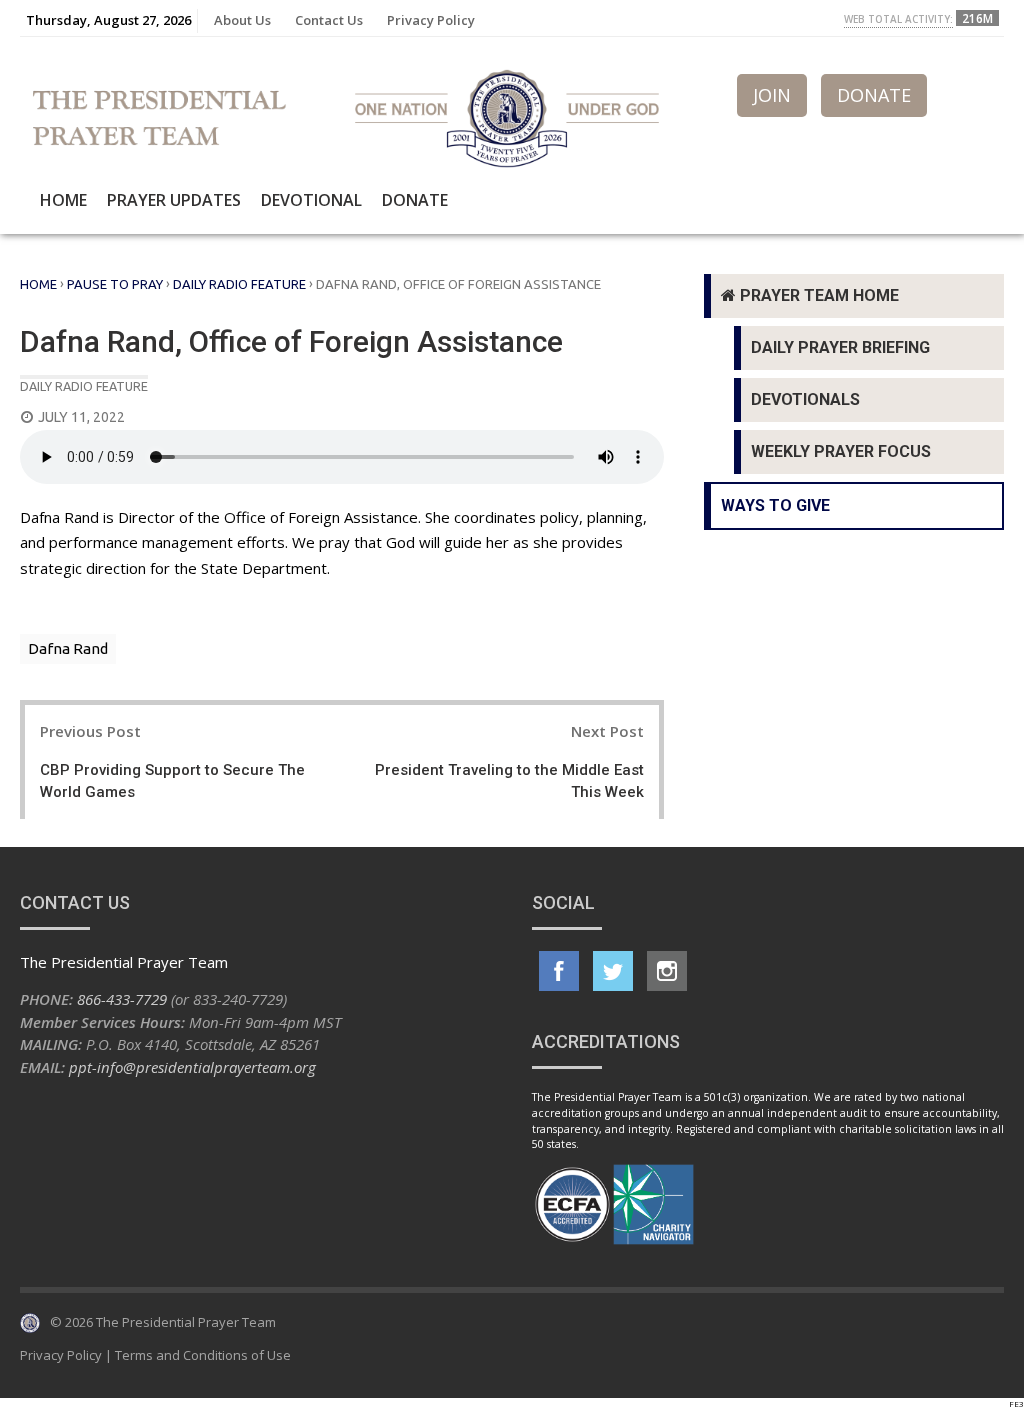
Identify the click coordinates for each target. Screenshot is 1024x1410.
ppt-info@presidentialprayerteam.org (192, 1067)
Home (63, 200)
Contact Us (329, 20)
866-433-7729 (122, 999)
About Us (242, 20)
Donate (415, 200)
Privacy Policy (431, 20)
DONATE (874, 95)
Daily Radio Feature (239, 284)
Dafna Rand (68, 648)
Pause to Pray (115, 284)
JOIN (772, 95)
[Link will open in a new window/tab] (559, 971)
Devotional (311, 200)
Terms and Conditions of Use (203, 1355)
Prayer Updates (174, 200)
